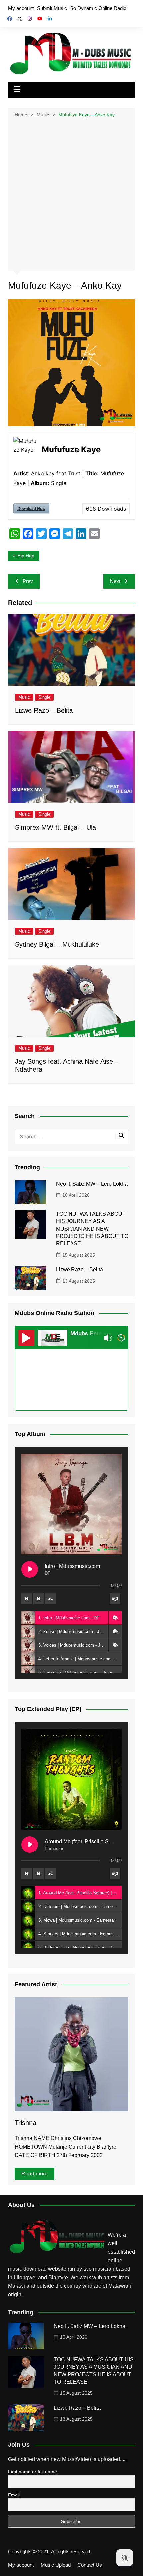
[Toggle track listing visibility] (115, 1599)
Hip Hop (26, 556)
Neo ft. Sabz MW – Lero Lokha (92, 1184)
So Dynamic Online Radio (98, 8)
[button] (115, 1618)
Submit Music (52, 8)
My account (21, 8)
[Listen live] (26, 1338)
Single (44, 697)
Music (24, 697)
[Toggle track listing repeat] (51, 1599)
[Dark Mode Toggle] (125, 2558)
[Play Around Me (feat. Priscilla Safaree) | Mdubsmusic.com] (30, 1845)
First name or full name (32, 2472)
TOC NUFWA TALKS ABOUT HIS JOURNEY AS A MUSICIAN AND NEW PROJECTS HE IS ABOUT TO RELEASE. (92, 1229)
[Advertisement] (71, 194)
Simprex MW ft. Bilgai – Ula (56, 827)
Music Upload (56, 2565)
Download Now (31, 508)
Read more (34, 2174)
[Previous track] (27, 1599)
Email (14, 2495)
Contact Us (90, 2565)
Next (115, 581)
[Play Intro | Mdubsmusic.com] (30, 1569)
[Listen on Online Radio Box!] (121, 1338)
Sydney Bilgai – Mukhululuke (57, 944)
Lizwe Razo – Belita (44, 710)
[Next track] (39, 1599)
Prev (28, 581)
